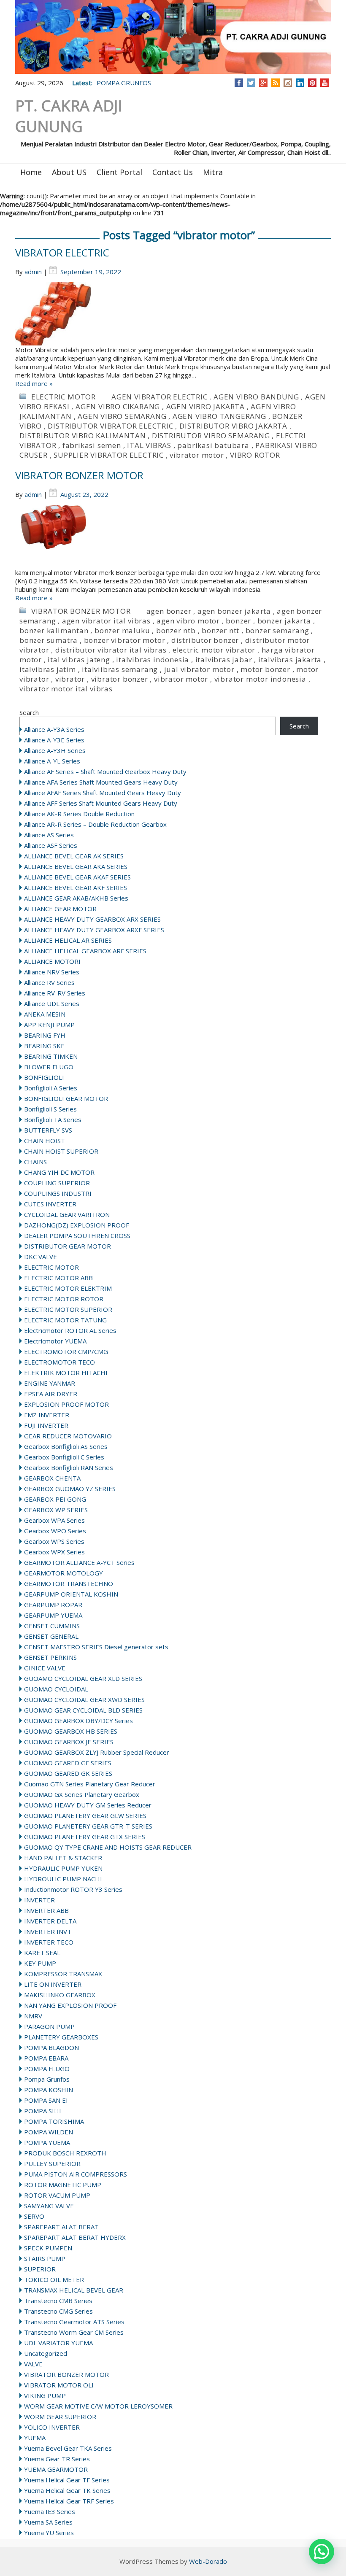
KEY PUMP (40, 1963)
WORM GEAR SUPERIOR (60, 2417)
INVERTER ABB (46, 1910)
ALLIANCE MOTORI (52, 961)
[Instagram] (288, 83)
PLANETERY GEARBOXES (61, 2037)
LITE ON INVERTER (53, 1984)
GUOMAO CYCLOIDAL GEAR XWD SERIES (84, 1699)
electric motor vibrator (214, 650)
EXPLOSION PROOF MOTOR (66, 1404)
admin (33, 272)
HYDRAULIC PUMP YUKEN (63, 1868)
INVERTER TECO (49, 1942)
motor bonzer (265, 669)
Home (31, 172)
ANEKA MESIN (45, 1014)
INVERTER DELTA (50, 1921)
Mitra (213, 172)
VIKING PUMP (45, 2395)
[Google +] (263, 83)
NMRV (33, 2016)
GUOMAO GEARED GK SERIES (68, 1773)
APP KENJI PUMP (49, 1025)
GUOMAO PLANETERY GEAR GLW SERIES (85, 1815)
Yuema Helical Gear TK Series (67, 2490)
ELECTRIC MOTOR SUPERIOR (68, 1309)
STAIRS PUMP (45, 2258)
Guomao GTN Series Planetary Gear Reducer (90, 1784)
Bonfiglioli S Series (50, 1109)
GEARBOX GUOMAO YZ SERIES (70, 1489)
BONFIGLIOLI (44, 1077)
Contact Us (173, 172)
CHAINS (35, 1162)
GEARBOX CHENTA (52, 1478)
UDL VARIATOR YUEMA (58, 2343)
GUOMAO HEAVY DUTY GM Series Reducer (88, 1805)
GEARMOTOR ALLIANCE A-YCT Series (79, 1562)
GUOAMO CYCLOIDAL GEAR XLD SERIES (83, 1678)
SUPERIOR (40, 2269)
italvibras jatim (48, 669)
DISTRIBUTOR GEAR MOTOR (68, 1246)
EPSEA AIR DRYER (51, 1394)
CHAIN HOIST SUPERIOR (61, 1151)
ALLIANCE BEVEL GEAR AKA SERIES (76, 866)
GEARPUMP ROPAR (53, 1605)
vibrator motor (197, 455)
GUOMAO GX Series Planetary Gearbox (82, 1794)
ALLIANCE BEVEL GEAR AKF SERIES (76, 887)
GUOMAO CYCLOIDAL (56, 1689)
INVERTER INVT (48, 1931)
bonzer (238, 621)
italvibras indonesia (153, 660)
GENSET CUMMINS (52, 1626)
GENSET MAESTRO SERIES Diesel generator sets (96, 1647)
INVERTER (39, 1900)
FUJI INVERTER (46, 1425)
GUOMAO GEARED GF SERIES (68, 1763)
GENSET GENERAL (51, 1636)
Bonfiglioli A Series (51, 1088)
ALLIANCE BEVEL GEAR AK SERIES (74, 856)
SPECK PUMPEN (48, 2248)
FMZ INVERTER (47, 1415)
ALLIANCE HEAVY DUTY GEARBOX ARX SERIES (92, 919)
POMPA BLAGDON (51, 2047)
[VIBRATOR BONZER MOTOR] (173, 537)
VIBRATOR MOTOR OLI (59, 2385)
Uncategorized (46, 2353)
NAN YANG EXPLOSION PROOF (70, 2005)
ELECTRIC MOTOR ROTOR (64, 1299)
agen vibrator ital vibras (106, 621)
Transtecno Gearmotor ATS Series (74, 2322)
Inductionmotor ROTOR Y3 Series (73, 1889)
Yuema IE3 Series (50, 2511)
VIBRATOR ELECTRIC (62, 252)
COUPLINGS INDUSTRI (58, 1193)
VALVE (33, 2364)
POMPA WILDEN (49, 2132)
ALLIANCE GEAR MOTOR (60, 909)
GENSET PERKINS (50, 1657)
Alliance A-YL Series (52, 761)
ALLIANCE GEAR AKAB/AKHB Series (76, 898)
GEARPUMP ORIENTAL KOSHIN (71, 1594)
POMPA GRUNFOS (124, 83)
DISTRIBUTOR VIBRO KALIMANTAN (82, 436)
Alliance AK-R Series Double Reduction (79, 814)
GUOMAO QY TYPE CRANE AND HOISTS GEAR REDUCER (108, 1847)
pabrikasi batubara (213, 445)
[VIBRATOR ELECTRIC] (173, 314)
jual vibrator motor (199, 669)
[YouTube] (325, 83)
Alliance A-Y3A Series (54, 729)
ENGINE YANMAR (50, 1383)
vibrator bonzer (120, 679)
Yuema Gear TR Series (57, 2459)
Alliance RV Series (49, 982)
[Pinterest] (312, 83)
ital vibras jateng (79, 660)
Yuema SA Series (48, 2522)
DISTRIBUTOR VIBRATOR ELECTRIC (110, 426)
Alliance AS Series (49, 835)
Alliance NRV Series (52, 972)
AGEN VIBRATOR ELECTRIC (159, 397)
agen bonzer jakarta (234, 611)
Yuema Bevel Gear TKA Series (68, 2448)
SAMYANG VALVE (49, 2206)
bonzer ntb (176, 630)
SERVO (34, 2216)
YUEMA (35, 2438)
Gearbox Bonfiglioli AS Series (66, 1446)
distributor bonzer (205, 640)
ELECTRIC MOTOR (64, 397)
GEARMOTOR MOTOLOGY (64, 1573)
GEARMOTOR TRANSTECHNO (69, 1583)
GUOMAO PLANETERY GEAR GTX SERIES (85, 1837)
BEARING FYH (45, 1035)
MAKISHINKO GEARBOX (60, 1995)
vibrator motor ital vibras (66, 689)
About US (69, 172)
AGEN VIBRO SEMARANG (122, 416)
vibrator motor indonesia (260, 679)
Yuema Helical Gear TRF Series (69, 2501)
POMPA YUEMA (47, 2142)
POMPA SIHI (43, 2111)
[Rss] (276, 83)
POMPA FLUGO (47, 2069)
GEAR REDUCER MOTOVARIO (68, 1436)
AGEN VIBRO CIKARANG (118, 406)
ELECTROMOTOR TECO (59, 1362)
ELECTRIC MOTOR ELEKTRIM (68, 1288)
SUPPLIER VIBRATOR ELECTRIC (109, 455)
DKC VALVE (41, 1257)
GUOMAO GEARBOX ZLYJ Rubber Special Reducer (97, 1752)
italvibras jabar (224, 660)
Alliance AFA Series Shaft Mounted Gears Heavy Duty (101, 782)
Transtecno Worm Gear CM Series (74, 2332)
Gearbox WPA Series (54, 1520)
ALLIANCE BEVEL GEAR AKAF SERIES (77, 877)
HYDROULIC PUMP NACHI (63, 1879)
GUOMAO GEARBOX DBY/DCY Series (78, 1721)
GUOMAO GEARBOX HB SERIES (71, 1731)
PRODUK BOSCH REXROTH (65, 2153)
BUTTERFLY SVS (48, 1130)
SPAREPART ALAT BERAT (61, 2227)
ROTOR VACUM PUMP (57, 2195)
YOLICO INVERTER (52, 2427)
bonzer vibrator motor (125, 640)
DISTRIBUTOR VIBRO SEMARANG (211, 436)
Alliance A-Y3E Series (54, 740)
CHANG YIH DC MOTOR (59, 1172)
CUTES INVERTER (50, 1204)
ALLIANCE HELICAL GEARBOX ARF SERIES (85, 951)
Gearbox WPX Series (54, 1552)
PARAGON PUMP (49, 2026)
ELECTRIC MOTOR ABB (58, 1278)
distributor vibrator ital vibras (111, 650)
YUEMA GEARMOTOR (56, 2469)
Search (29, 712)
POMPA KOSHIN (49, 2090)
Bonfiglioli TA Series (53, 1119)
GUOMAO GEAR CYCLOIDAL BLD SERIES (83, 1710)
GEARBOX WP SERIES (56, 1510)
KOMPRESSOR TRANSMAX (63, 1974)
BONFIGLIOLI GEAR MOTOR (66, 1098)
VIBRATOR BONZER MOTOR (79, 475)
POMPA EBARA (46, 2058)
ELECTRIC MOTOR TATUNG (65, 1320)
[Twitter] (251, 83)
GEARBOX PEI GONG (55, 1499)
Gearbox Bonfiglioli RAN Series (69, 1467)
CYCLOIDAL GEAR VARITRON (67, 1214)
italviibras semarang (120, 669)
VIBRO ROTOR (255, 455)
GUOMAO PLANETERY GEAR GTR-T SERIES (88, 1826)
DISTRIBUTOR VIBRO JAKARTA (233, 426)
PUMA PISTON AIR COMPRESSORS (76, 2174)
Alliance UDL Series (52, 1003)
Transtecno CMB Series (58, 2301)
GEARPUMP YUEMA (53, 1615)
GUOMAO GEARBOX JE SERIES (69, 1742)
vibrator (70, 679)
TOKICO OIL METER (54, 2279)
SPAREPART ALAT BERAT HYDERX (75, 2237)
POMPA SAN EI (46, 2100)
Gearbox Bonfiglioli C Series (64, 1457)
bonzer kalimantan (54, 630)
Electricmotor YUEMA (55, 1341)
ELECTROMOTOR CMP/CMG (66, 1351)
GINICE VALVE (45, 1668)
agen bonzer (169, 611)
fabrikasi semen (92, 445)
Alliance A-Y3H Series (55, 750)
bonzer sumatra (49, 640)
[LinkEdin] (300, 83)
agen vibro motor (188, 621)
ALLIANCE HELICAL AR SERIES (68, 940)
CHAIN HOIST (45, 1141)
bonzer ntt (220, 630)
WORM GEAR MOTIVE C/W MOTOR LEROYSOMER (98, 2406)
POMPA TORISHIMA (54, 2121)
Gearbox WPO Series (55, 1531)
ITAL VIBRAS (149, 445)
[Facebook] (239, 83)
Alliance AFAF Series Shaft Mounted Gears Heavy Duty (103, 793)
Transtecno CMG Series (58, 2311)
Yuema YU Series (49, 2533)
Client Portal (119, 172)
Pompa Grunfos (47, 2079)
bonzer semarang (277, 630)
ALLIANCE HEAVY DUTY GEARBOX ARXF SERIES (94, 930)
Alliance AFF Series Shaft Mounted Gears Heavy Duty (101, 803)
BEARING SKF (44, 1046)
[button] (322, 2552)
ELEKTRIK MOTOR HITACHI (66, 1373)
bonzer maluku (122, 630)
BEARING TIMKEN (51, 1056)
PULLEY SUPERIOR (52, 2163)
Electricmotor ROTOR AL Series (70, 1330)
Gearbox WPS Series (54, 1541)
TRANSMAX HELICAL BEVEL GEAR (74, 2290)
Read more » (34, 383)
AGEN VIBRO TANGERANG (219, 416)
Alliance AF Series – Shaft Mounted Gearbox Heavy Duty (105, 771)
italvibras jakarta (290, 660)
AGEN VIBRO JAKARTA (205, 406)
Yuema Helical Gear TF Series (67, 2480)
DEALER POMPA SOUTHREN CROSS (77, 1235)
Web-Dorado (208, 2561)
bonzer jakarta (284, 621)
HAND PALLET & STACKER (63, 1858)
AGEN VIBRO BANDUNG (256, 397)
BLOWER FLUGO (49, 1067)
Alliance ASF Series (51, 845)
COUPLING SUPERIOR (57, 1183)
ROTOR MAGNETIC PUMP (63, 2185)
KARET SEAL (42, 1953)
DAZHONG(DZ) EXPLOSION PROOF (77, 1225)
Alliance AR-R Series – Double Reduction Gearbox (95, 824)
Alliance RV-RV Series (55, 993)
